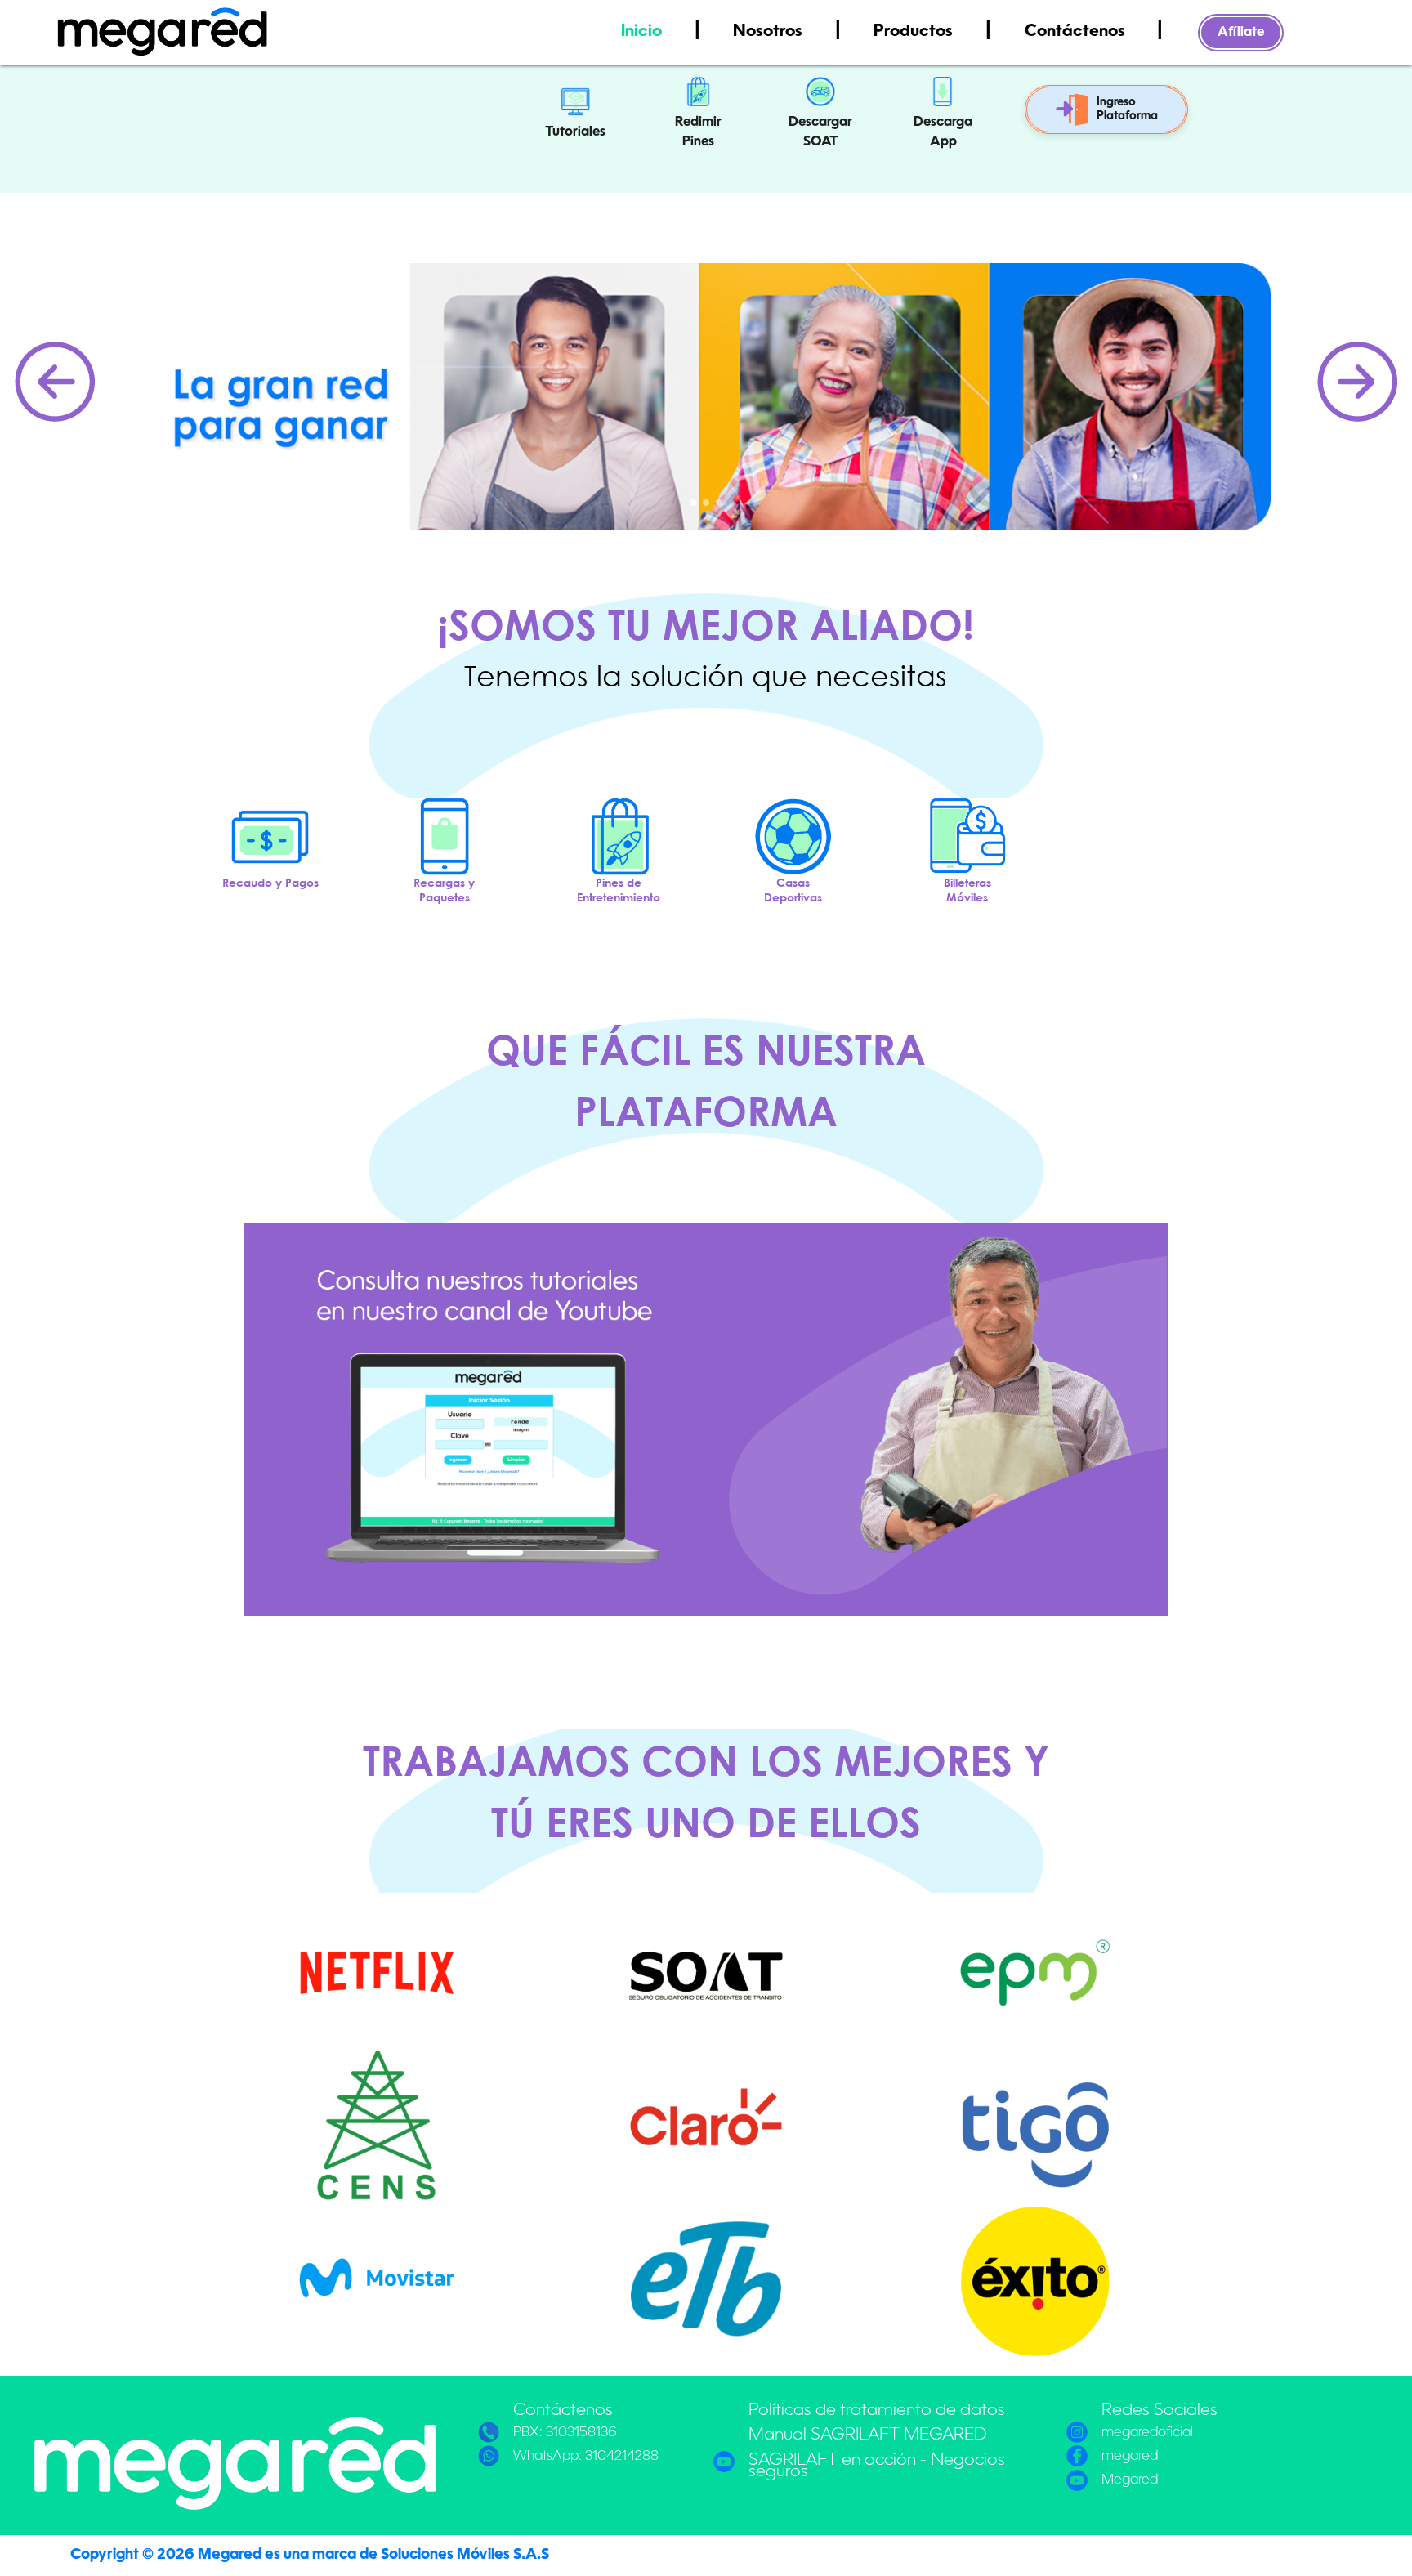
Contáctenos (1077, 32)
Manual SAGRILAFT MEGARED (868, 2435)
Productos (915, 32)
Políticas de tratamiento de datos (877, 2411)
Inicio (643, 32)
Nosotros (770, 32)
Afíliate (1241, 33)
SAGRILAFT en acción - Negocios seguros (877, 2466)
